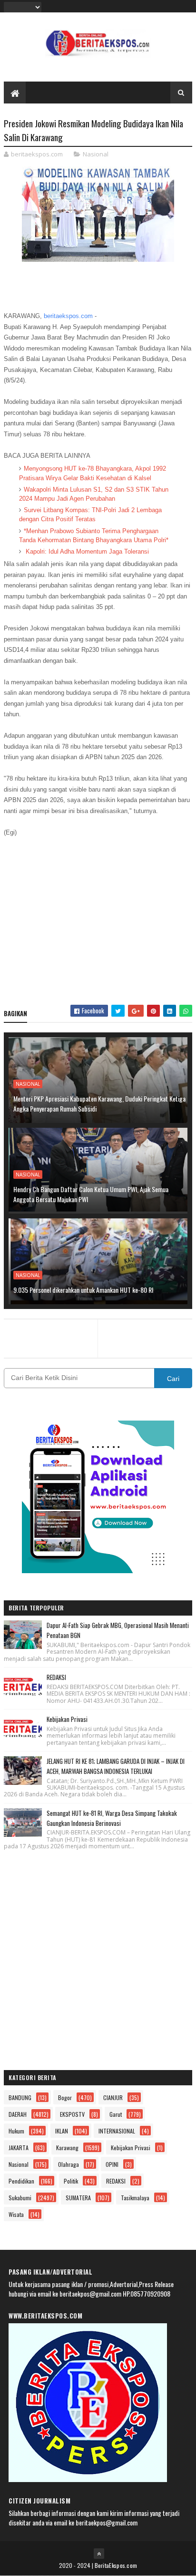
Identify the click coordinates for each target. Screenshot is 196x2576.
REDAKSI (56, 1677)
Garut (116, 2114)
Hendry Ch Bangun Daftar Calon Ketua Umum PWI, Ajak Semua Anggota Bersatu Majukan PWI (91, 1194)
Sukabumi (20, 2198)
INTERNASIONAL (117, 2131)
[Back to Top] (99, 2554)
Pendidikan (21, 2181)
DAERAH (18, 2114)
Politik (71, 2181)
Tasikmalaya (135, 2198)
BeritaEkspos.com (116, 2565)
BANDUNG (20, 2097)
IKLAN (62, 2131)
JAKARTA (19, 2148)
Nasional (96, 154)
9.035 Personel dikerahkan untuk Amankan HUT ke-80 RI (83, 1290)
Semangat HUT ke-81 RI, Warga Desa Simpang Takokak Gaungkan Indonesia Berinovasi (112, 1818)
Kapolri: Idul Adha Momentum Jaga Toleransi (86, 551)
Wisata (16, 2214)
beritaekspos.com (68, 316)
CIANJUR (113, 2097)
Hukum (16, 2131)
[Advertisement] (98, 917)
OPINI (112, 2164)
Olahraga (69, 2164)
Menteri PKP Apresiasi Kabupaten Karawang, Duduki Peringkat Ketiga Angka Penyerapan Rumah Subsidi (99, 1103)
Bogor (65, 2097)
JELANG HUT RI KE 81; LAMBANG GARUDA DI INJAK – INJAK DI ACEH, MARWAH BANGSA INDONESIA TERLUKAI (116, 1766)
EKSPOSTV (72, 2114)
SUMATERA (78, 2198)
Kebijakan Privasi (67, 1719)
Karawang (67, 2148)
